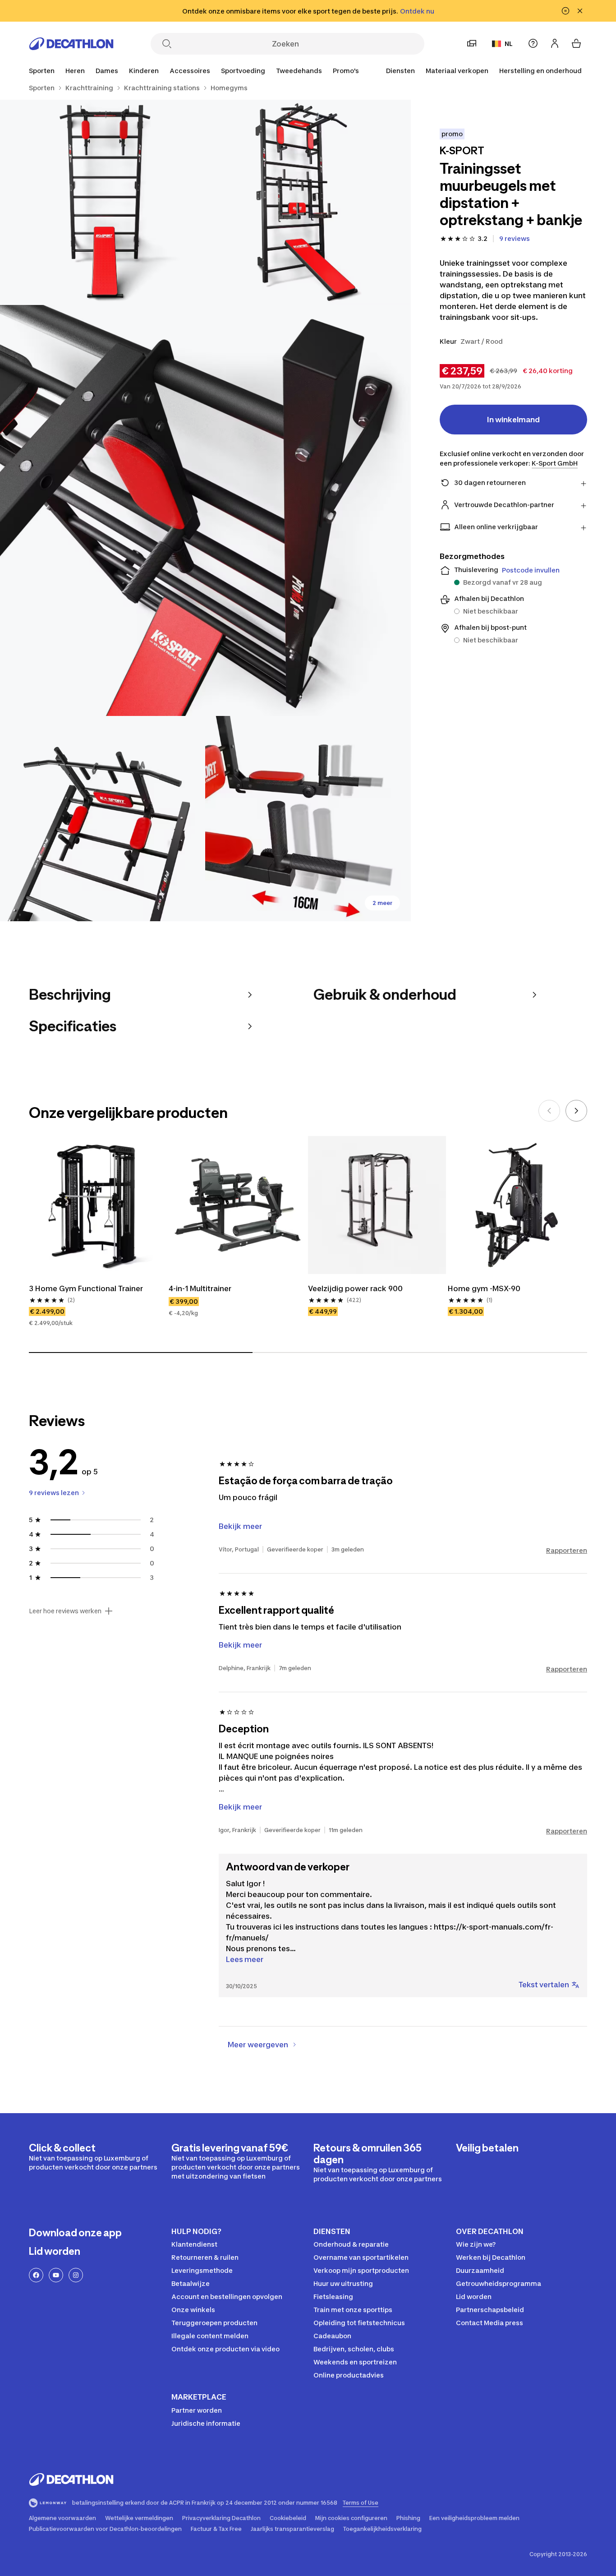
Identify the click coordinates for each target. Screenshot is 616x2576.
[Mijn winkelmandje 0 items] (576, 43)
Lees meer (245, 1959)
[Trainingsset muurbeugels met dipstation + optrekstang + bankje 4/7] (103, 819)
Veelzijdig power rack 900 (355, 1288)
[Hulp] (533, 43)
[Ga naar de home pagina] (71, 44)
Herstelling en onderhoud (540, 71)
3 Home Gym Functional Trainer (86, 1288)
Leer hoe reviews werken (65, 1611)
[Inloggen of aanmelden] (555, 43)
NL (509, 44)
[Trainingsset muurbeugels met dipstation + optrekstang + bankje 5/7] (308, 819)
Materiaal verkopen (457, 71)
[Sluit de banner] (580, 11)
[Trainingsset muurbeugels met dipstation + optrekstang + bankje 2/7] (103, 202)
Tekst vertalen (544, 1985)
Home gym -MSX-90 (484, 1288)
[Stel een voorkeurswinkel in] (472, 43)
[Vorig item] (549, 1111)
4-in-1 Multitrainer (200, 1288)
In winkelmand (513, 420)
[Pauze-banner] (565, 11)
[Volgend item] (576, 1111)
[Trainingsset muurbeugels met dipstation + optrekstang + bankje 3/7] (205, 510)
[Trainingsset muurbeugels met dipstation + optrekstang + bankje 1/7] (308, 202)
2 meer (382, 903)
